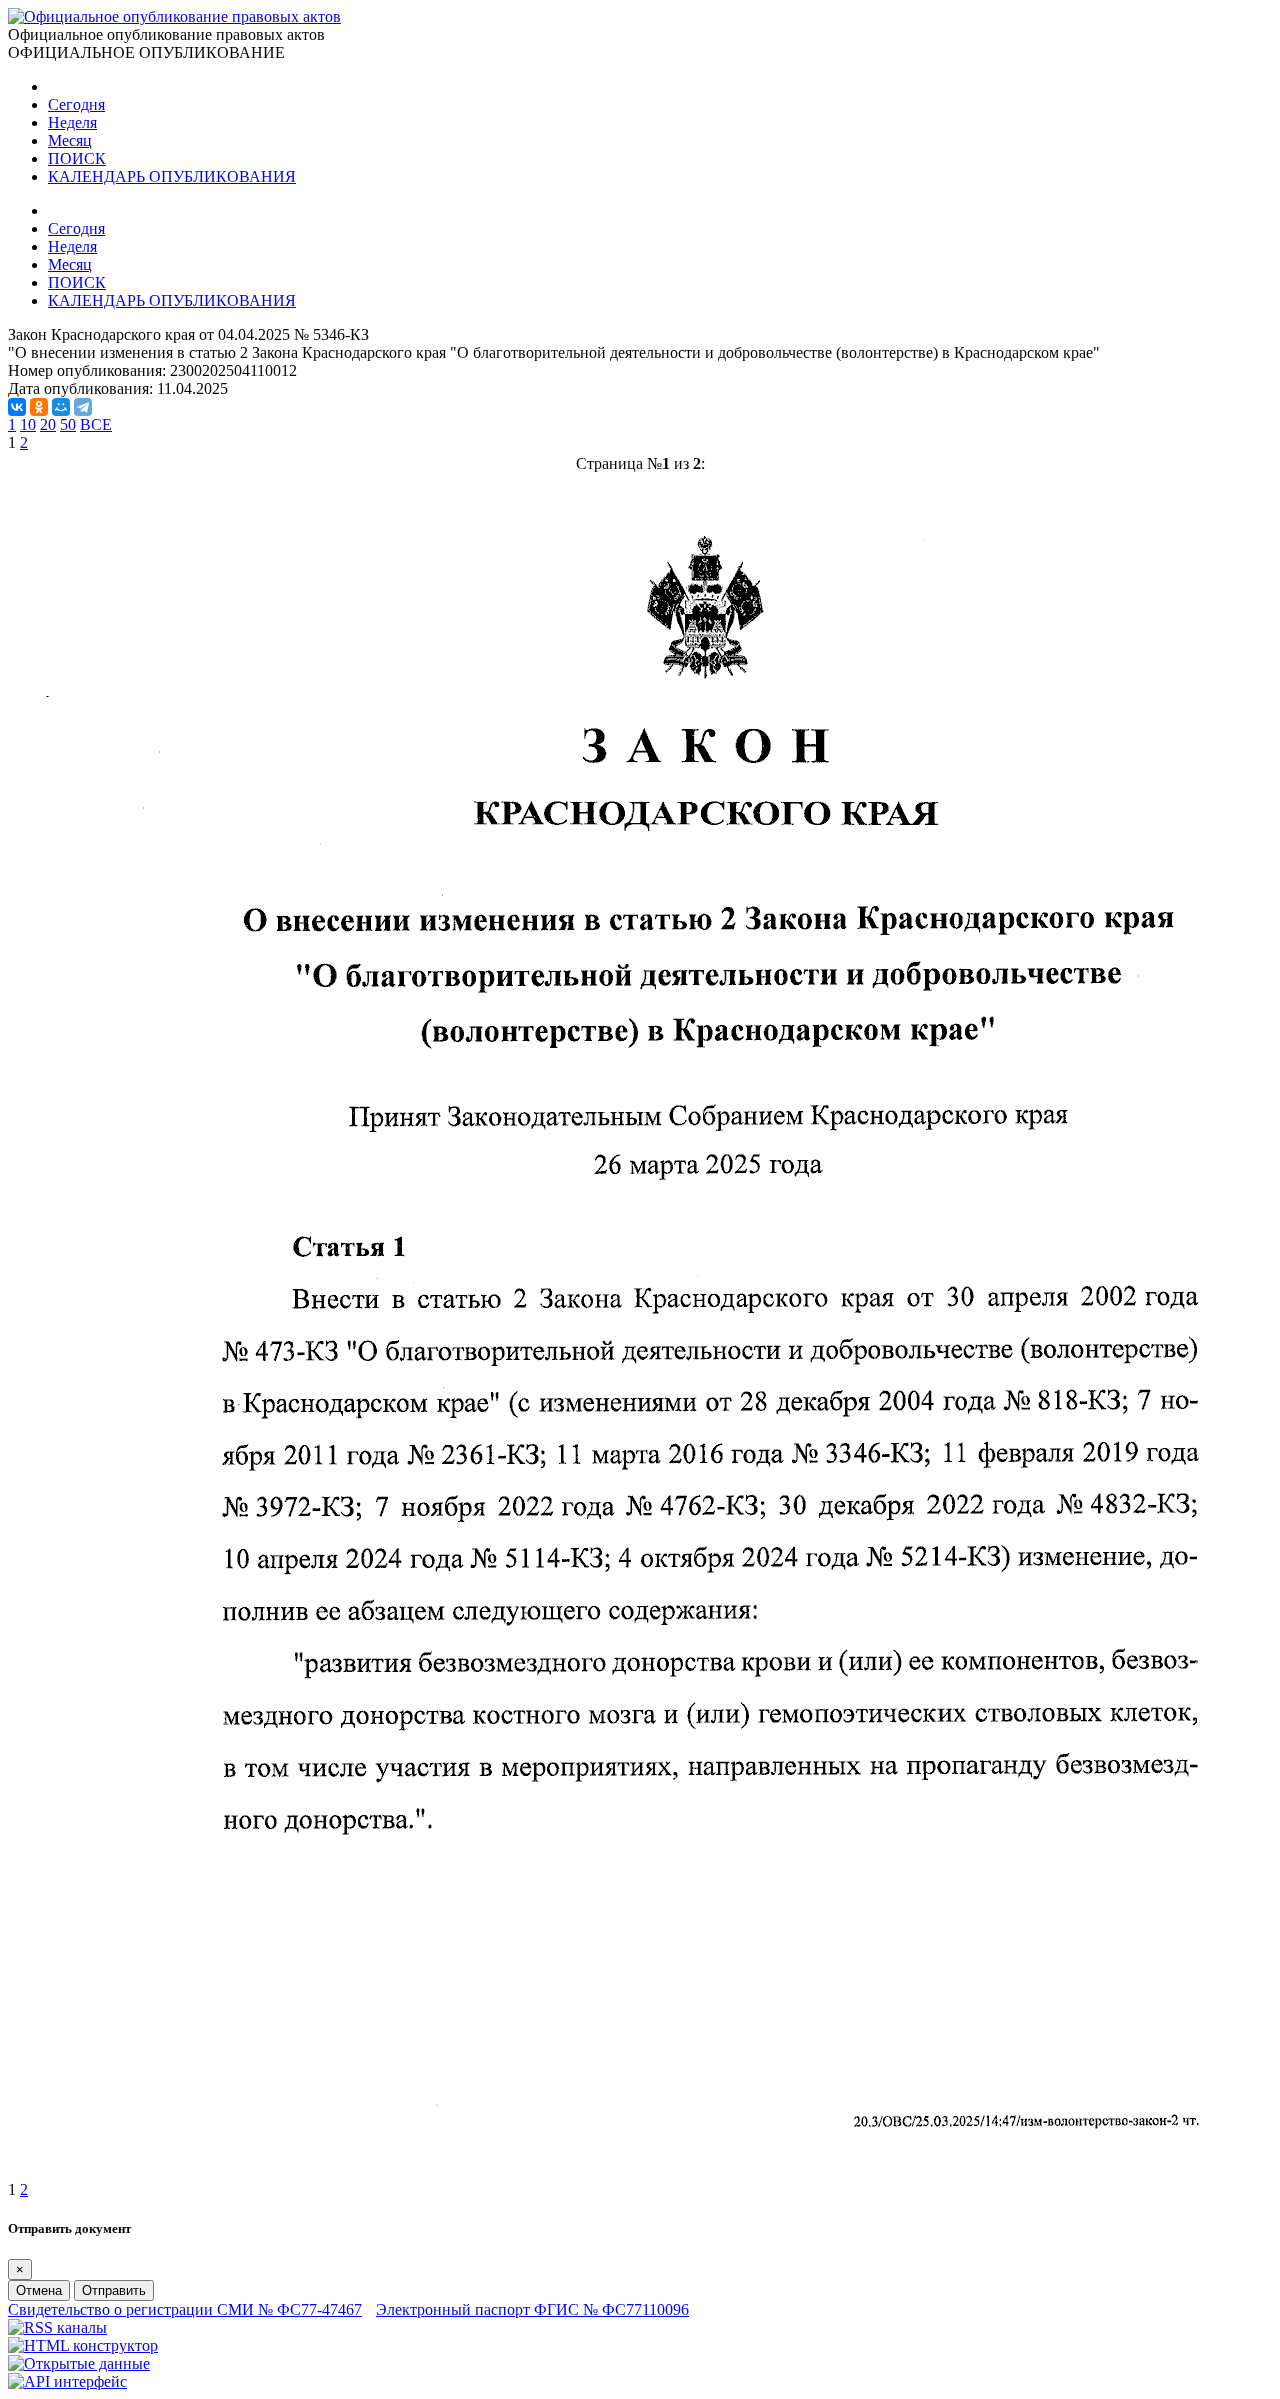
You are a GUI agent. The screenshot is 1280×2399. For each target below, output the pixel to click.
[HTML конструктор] (83, 2345)
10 (28, 424)
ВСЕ (96, 424)
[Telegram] (83, 407)
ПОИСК (77, 158)
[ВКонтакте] (17, 407)
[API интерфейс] (67, 2381)
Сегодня (76, 104)
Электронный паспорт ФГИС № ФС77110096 (532, 2309)
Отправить (114, 2290)
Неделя (72, 122)
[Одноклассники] (39, 407)
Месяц (70, 140)
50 (68, 424)
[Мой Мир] (61, 407)
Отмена (39, 2290)
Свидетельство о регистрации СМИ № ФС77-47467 (185, 2309)
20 (48, 424)
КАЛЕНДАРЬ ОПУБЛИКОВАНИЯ (172, 176)
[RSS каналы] (57, 2327)
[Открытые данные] (79, 2363)
